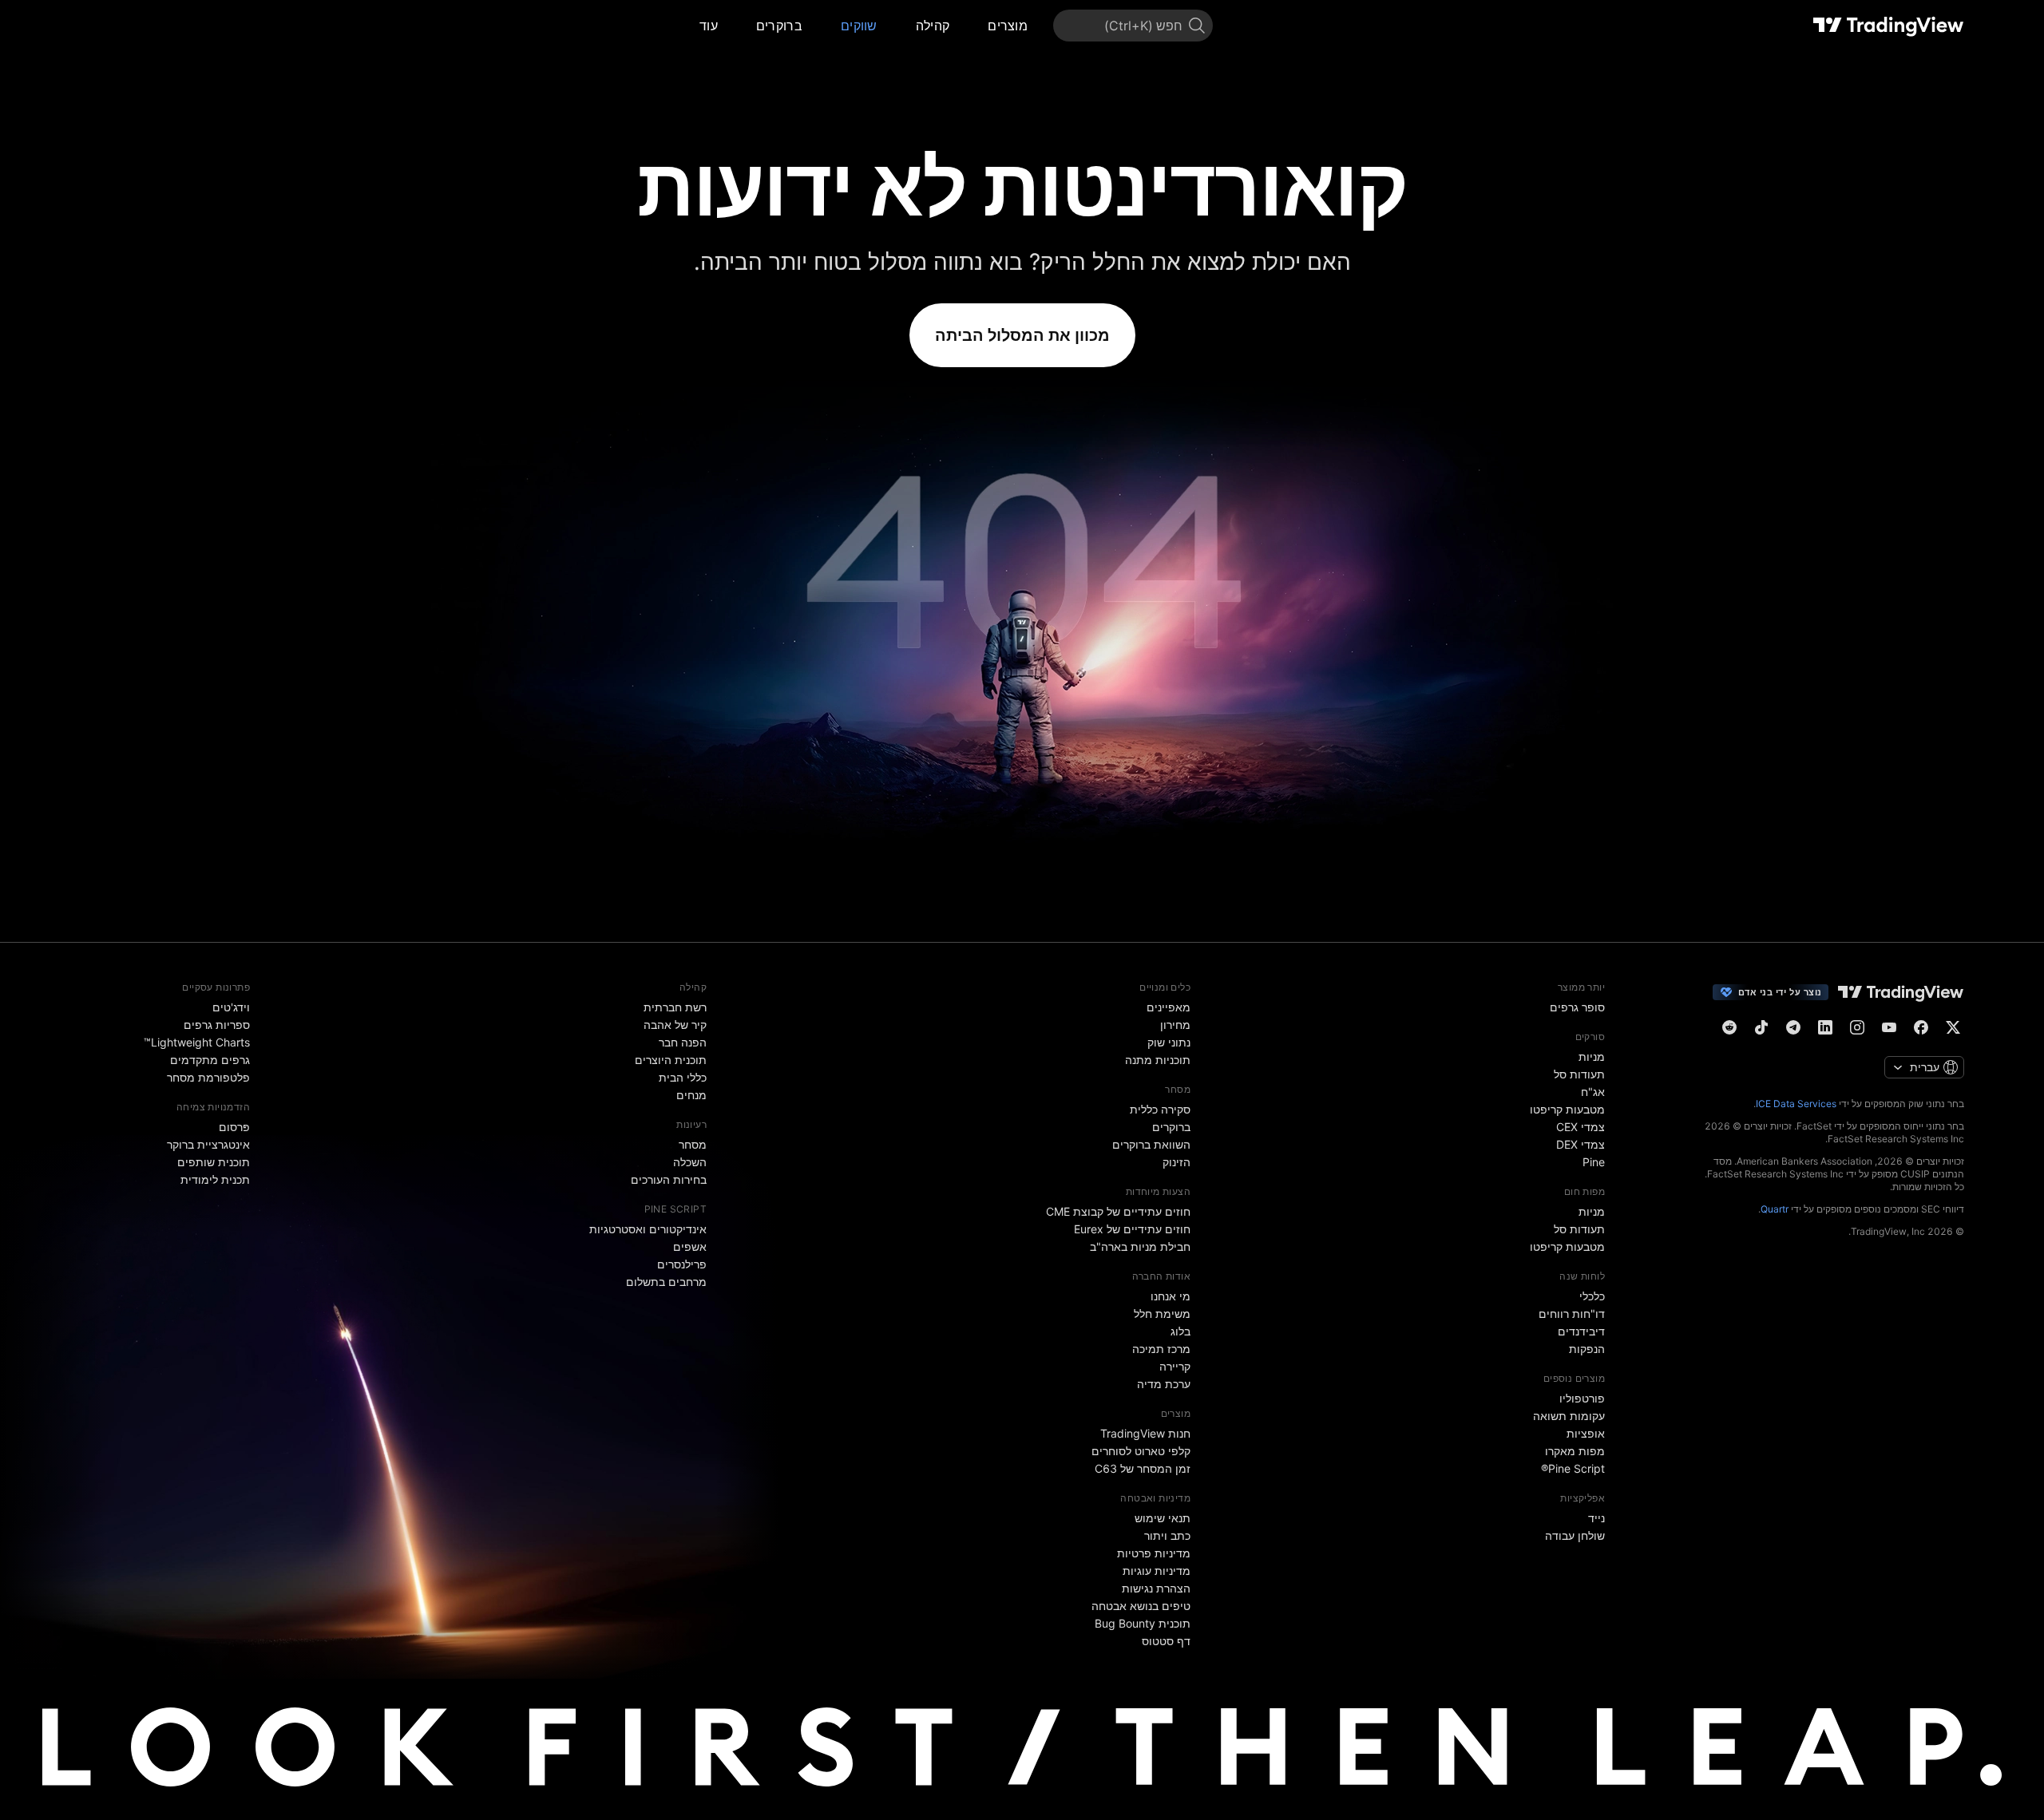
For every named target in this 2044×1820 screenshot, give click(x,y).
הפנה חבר (683, 1042)
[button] (976, 26)
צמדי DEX (1581, 1144)
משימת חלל (1162, 1314)
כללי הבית (683, 1077)
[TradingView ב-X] (1953, 1027)
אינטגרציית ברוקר (208, 1144)
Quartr (1775, 1209)
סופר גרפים (1577, 1007)
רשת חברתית (675, 1007)
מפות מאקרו (1575, 1451)
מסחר (693, 1144)
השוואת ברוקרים (1151, 1144)
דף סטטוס (1166, 1641)
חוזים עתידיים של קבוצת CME (1118, 1211)
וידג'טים (231, 1007)
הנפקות (1587, 1349)
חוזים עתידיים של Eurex (1132, 1229)
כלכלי (1592, 1296)
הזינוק (1176, 1162)
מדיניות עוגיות (1157, 1571)
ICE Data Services (1796, 1104)
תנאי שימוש (1163, 1518)
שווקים (859, 26)
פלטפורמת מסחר (208, 1077)
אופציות (1586, 1433)
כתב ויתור (1167, 1535)
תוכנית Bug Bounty (1143, 1623)
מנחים (691, 1095)
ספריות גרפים (217, 1025)
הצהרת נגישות (1156, 1588)
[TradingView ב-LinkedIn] (1825, 1027)
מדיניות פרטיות (1154, 1553)
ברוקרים (779, 26)
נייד (1596, 1518)
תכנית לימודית (215, 1179)
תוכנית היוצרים (671, 1060)
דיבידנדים (1581, 1331)
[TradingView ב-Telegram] (1793, 1027)
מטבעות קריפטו (1567, 1109)
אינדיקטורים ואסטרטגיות (648, 1229)
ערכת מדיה (1164, 1384)
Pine (1594, 1162)
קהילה (933, 26)
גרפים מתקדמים (210, 1060)
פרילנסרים (682, 1264)
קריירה (1175, 1366)
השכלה (690, 1162)
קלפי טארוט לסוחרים (1141, 1451)
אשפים (690, 1246)
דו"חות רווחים (1572, 1314)
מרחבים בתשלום (666, 1282)
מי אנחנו (1171, 1296)
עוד (709, 26)
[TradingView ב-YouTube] (1889, 1027)
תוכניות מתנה (1158, 1060)
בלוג (1180, 1331)
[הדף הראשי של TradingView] (1889, 26)
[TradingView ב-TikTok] (1761, 1027)
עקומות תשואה (1569, 1416)
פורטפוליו (1582, 1398)
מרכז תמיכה (1161, 1349)
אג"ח (1593, 1092)
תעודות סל (1579, 1074)
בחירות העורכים (669, 1179)
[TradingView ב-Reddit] (1729, 1027)
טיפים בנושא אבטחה (1141, 1606)
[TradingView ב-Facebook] (1921, 1027)
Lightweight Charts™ (197, 1042)
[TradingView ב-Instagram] (1857, 1027)
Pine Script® (1573, 1468)
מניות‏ (1592, 1056)
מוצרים (1008, 26)
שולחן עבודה (1575, 1535)
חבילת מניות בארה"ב (1140, 1246)
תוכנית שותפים (214, 1162)
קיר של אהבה (675, 1025)
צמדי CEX (1581, 1127)
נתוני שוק (1169, 1042)
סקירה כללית (1160, 1109)
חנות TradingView (1145, 1433)
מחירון (1175, 1025)
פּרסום (234, 1127)
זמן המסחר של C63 (1143, 1468)
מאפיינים (1169, 1007)
